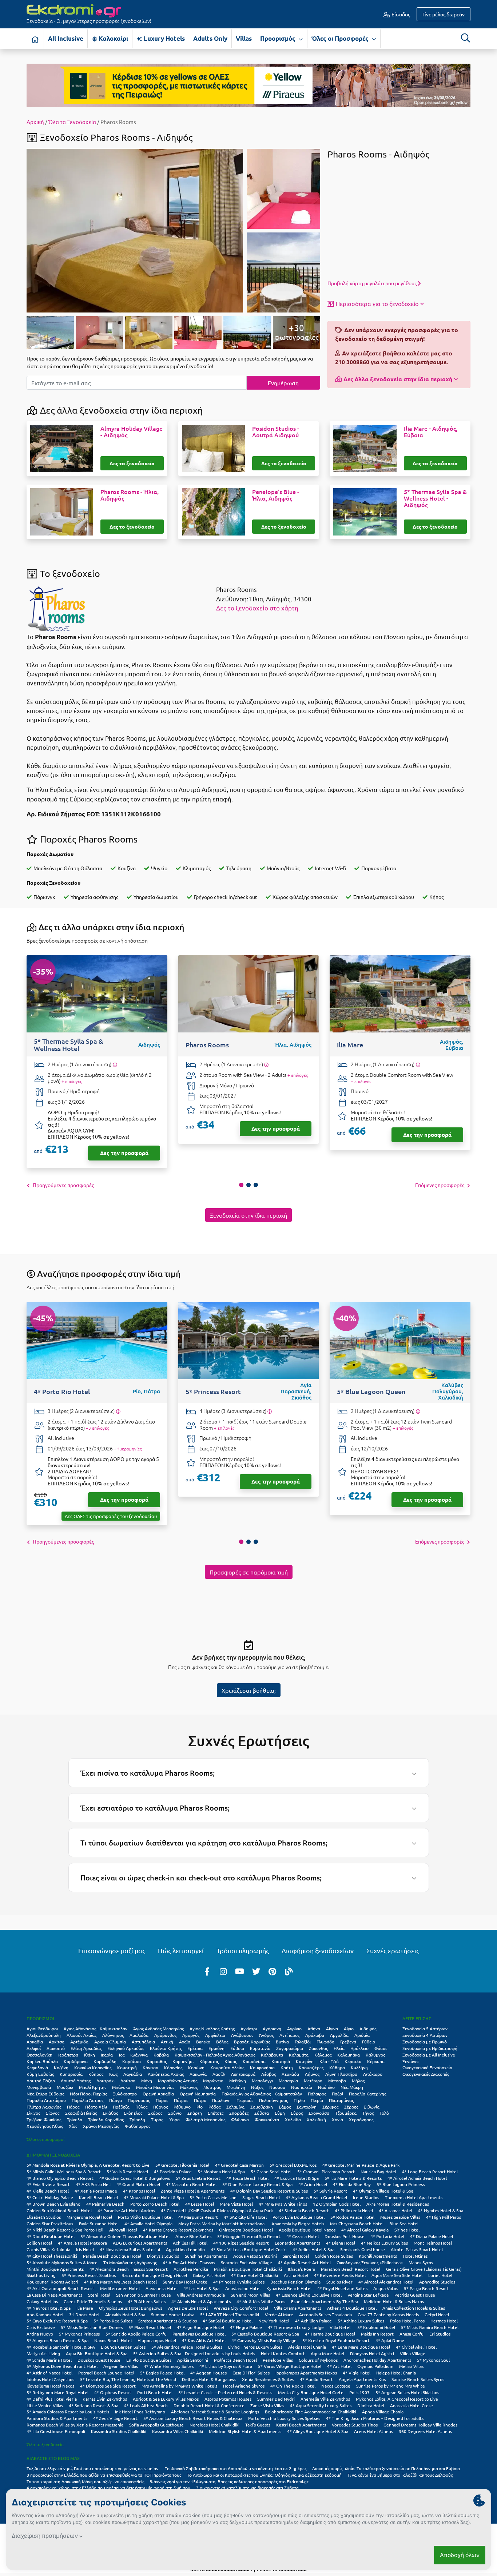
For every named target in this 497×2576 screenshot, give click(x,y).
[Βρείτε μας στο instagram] (223, 1971)
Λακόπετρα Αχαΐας (166, 2074)
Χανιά (337, 2119)
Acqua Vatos (386, 2288)
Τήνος (368, 2113)
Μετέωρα (313, 2081)
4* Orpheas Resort (113, 2392)
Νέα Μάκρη (352, 2087)
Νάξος (257, 2087)
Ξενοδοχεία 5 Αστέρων (425, 2028)
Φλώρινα (240, 2119)
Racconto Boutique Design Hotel (154, 2275)
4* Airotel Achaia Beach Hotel (417, 2178)
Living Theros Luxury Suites (255, 2347)
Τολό (384, 2113)
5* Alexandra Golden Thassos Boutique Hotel (125, 2236)
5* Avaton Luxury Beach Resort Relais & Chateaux (193, 2418)
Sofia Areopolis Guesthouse (156, 2425)
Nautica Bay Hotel (378, 2171)
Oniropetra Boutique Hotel (246, 2230)
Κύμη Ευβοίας (40, 2074)
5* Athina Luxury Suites (361, 2321)
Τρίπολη (137, 2119)
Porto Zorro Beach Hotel (155, 2204)
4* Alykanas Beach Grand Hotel (316, 2197)
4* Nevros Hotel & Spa (49, 2308)
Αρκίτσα (57, 2042)
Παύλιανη (221, 2100)
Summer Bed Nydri (276, 2399)
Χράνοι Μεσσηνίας (101, 2126)
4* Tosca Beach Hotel (247, 2178)
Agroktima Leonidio (185, 2249)
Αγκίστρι (249, 2028)
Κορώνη (196, 2067)
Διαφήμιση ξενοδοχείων (318, 1950)
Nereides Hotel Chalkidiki (214, 2425)
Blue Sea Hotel (404, 2223)
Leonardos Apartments (297, 2243)
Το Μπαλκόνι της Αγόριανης (130, 2262)
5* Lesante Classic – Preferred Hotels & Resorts (225, 2392)
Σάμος (285, 2107)
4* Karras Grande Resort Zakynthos (178, 2230)
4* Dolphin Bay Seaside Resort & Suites (269, 2191)
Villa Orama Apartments (298, 2308)
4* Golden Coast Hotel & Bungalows (135, 2178)
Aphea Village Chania (383, 2412)
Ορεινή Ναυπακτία (198, 2094)
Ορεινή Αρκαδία (158, 2094)
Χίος (73, 2126)
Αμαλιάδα (139, 2035)
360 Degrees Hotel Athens (425, 2431)
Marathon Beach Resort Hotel (351, 2269)
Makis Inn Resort (377, 2334)
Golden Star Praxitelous (50, 2223)
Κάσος (231, 2061)
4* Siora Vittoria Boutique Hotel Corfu (249, 2249)
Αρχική (35, 122)
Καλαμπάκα (349, 2055)
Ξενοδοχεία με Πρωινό (425, 2042)
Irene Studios (366, 2197)
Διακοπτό (56, 2048)
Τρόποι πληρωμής (243, 1950)
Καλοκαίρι (113, 38)
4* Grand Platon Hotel (138, 2184)
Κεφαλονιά (37, 2067)
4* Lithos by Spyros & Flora (226, 2366)
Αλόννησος (113, 2035)
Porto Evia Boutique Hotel (299, 2217)
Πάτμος (181, 2100)
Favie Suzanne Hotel (99, 2223)
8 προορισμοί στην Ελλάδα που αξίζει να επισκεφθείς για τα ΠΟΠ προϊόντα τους (104, 2475)
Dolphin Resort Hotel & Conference (209, 2405)
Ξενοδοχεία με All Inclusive (429, 2055)
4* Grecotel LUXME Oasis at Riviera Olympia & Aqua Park (217, 2210)
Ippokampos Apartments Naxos (306, 2373)
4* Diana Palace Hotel (432, 2236)
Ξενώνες (411, 2061)
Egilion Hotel (39, 2243)
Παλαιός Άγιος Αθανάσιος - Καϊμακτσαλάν (262, 2094)
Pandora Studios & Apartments (57, 2418)
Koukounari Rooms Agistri (52, 2282)
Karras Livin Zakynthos (105, 2399)
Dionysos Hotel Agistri (372, 2353)
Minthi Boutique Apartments (55, 2269)
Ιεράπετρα (68, 2055)
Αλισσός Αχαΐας (81, 2035)
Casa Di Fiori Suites (251, 2373)
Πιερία (317, 2100)
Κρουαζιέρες (311, 2067)
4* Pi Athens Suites (147, 2301)
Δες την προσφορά (124, 1153)
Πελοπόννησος (273, 2100)
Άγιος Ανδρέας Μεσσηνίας (158, 2028)
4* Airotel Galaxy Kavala (365, 2230)
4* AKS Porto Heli (93, 2184)
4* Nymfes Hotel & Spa (441, 2210)
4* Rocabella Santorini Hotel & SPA (61, 2347)
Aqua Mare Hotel (327, 2353)
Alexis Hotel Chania (307, 2347)
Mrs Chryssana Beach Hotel (357, 2223)
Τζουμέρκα (346, 2113)
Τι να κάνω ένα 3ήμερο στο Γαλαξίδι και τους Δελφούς (400, 2475)
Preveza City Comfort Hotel (241, 2308)
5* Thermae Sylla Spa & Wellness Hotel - (435, 498)
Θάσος (381, 2048)
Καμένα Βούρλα (42, 2061)
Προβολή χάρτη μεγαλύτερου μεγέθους (373, 283)
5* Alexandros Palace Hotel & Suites (187, 2347)
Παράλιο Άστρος (88, 2100)
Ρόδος (214, 2107)
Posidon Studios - (276, 432)
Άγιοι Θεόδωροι (42, 2028)
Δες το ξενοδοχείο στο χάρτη (257, 608)
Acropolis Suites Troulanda (325, 2314)
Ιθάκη (90, 2055)
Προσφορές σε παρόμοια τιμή (249, 1572)
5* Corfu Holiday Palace (50, 2197)
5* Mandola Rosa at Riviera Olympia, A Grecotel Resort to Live (88, 2165)
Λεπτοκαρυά (243, 2074)
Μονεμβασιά (39, 2087)
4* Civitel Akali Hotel (416, 2347)
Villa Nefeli (341, 2327)
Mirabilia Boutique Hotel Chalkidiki (248, 2269)
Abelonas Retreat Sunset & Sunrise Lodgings (215, 2412)
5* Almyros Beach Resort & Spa (57, 2340)
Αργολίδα (339, 2035)
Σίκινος (33, 2113)
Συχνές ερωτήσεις (393, 1950)
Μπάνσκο (121, 2087)
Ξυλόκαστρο (125, 2094)
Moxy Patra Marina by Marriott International (222, 2223)
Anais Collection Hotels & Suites (414, 2308)
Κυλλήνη (359, 2067)
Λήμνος (312, 2074)
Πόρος (73, 2107)
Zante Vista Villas (267, 2405)
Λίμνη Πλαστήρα (341, 2074)
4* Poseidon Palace (173, 2171)
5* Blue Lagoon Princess (401, 2184)
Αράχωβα (315, 2035)
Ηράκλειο (359, 2048)
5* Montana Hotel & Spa (221, 2171)
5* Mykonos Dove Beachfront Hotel (62, 2366)
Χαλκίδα (293, 2119)
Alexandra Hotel (162, 2288)
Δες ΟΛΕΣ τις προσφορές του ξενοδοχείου (111, 1516)
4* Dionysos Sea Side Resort (108, 2386)
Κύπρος (96, 2074)
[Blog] (289, 1971)
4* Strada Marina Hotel (49, 2360)
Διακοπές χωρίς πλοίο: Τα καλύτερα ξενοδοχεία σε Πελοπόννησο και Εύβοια (387, 2468)
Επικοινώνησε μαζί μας (112, 1950)
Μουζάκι (65, 2087)
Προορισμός (279, 38)
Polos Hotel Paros (407, 2321)
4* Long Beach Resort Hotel (430, 2171)
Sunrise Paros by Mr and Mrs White (391, 2386)
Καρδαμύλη (105, 2061)
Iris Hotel (85, 2249)
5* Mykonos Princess (79, 2334)
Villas (244, 38)
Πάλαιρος (317, 2094)
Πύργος (160, 2107)
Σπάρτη (195, 2113)
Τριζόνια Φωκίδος (44, 2119)
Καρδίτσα (132, 2061)
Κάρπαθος (157, 2061)
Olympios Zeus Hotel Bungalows (131, 2308)
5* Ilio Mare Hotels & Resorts (353, 2178)
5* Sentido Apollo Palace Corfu (136, 2334)
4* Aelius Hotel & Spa (313, 2249)
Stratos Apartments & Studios (168, 2321)
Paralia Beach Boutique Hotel (112, 2256)
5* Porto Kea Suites (113, 2321)
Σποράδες (239, 2113)
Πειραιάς (245, 2100)
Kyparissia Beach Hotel (289, 2288)
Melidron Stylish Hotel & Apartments (245, 2431)
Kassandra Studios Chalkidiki (119, 2431)
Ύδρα (174, 2119)
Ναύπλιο (326, 2087)
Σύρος (297, 2113)
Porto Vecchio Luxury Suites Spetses (284, 2418)
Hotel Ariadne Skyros (244, 2386)
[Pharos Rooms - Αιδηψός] (135, 230)
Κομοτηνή (127, 2067)
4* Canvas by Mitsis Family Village (264, 2340)
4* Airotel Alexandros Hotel (386, 2282)
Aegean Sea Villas (121, 2366)
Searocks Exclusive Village (246, 2262)
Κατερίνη (305, 2061)
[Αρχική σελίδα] (35, 39)
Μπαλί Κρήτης (93, 2087)
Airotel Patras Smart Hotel (417, 2249)
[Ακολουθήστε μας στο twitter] (256, 1971)
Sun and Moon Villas (250, 2295)
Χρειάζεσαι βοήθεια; (249, 1690)
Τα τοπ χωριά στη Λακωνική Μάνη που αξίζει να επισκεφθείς (85, 2481)
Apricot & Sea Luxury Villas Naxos (166, 2399)
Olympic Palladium (375, 2366)
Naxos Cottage (336, 2386)
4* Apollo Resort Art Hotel (304, 2262)
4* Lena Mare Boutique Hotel (361, 2347)
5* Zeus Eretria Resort (198, 2178)
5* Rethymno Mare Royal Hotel (57, 2392)
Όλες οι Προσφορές (341, 38)
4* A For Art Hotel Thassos (189, 2262)
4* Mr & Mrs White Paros (261, 2301)
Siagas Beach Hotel (261, 2197)
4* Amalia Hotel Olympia (148, 2223)
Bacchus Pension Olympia (295, 2282)
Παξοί (337, 2094)
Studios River (339, 2282)
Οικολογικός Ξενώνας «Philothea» (370, 2262)
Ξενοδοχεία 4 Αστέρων (425, 2035)
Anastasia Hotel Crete (411, 2405)
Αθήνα (314, 2028)
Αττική (167, 2042)
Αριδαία (362, 2035)
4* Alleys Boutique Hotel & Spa (318, 2431)
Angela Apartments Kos (362, 2379)
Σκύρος (155, 2113)
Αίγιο (349, 2028)
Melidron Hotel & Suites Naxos (394, 2301)
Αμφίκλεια (215, 2035)
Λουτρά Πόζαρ (41, 2081)
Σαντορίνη (307, 2107)
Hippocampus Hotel (157, 2340)
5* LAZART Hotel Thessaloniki (230, 2314)
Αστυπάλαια (143, 2042)
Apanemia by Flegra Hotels (298, 2223)
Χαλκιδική (316, 2119)
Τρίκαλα (75, 2119)
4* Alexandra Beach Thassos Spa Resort (129, 2269)
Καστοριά (281, 2061)
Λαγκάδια (133, 2074)
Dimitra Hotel (371, 2405)
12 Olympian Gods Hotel (337, 2204)
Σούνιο (175, 2113)
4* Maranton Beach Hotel (191, 2184)
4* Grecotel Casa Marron (239, 2165)
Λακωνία (198, 2074)
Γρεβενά (348, 2042)
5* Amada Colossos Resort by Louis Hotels (68, 2412)
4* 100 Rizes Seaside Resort (241, 2243)
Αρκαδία (35, 2042)
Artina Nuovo (40, 2334)
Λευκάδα (290, 2074)
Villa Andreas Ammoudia (201, 2295)
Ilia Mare (85, 2308)
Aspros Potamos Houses (228, 2399)
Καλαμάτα (299, 2055)
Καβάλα (161, 2055)
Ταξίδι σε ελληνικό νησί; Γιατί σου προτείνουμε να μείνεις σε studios (93, 2468)
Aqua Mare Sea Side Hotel (397, 2275)
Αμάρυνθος (165, 2035)
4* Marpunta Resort (198, 2217)
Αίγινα (332, 2028)
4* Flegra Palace (246, 2327)
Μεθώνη (238, 2081)
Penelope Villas (278, 2360)
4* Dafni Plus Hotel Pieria (52, 2399)
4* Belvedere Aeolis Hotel (340, 2275)
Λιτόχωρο (373, 2074)
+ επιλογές (72, 1081)
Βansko (203, 2042)
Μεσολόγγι (262, 2081)
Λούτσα (128, 2081)
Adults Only (210, 38)
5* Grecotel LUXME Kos (293, 2165)
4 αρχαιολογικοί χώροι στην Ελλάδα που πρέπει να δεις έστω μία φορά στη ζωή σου (108, 2488)
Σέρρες (351, 2107)
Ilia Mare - (431, 432)
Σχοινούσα (319, 2113)
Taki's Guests (258, 2425)
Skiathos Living (41, 2275)
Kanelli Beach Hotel (98, 2197)
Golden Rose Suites (334, 2256)
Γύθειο (369, 2042)
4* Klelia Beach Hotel (48, 2191)
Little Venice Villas (45, 2405)
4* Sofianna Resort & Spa (94, 2405)
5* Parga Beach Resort (426, 2288)
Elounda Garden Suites (123, 2347)
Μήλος (358, 2081)
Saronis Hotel (296, 2256)
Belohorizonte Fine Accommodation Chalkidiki (311, 2412)
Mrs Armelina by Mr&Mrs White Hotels (179, 2386)
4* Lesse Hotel (200, 2204)
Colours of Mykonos (318, 2360)
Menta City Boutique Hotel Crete (311, 2392)
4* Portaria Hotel (387, 2236)
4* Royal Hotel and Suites (342, 2288)
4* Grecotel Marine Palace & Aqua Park (361, 2165)
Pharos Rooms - (130, 495)
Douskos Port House (345, 2236)
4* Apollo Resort (316, 2379)
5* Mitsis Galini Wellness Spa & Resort (64, 2171)
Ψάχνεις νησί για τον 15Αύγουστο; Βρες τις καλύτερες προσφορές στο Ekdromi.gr (229, 2481)
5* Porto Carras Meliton (213, 2197)
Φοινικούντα (267, 2119)
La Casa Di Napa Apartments (54, 2295)
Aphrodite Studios (437, 2282)
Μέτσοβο (337, 2081)
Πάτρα (200, 2100)
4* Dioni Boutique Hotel (51, 2236)
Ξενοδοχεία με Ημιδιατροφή (430, 2048)
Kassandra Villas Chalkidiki (178, 2431)
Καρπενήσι (183, 2061)
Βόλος (222, 2042)
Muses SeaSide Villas (400, 2217)
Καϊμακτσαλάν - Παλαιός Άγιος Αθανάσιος (215, 2055)
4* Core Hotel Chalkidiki (255, 2275)
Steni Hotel (99, 2295)
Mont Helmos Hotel (433, 2243)
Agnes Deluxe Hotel (188, 2308)
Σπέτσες (216, 2113)
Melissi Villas (411, 2366)
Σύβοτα (262, 2113)
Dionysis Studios (163, 2256)
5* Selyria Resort (330, 2191)
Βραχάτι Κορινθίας (252, 2042)
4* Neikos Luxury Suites (384, 2243)
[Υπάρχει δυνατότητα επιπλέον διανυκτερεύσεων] (115, 1065)
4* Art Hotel (339, 2366)
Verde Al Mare (279, 2314)
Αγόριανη (272, 2028)
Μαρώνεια (213, 2081)
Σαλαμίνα (235, 2107)
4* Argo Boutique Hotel (200, 2327)
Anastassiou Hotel (243, 2288)
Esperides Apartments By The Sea (325, 2301)
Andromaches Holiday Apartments (377, 2360)
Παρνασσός (139, 2100)
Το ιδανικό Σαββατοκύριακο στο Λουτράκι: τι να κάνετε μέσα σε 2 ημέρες (236, 2468)
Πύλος (141, 2107)
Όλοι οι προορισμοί (45, 2139)
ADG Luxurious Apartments (140, 2243)
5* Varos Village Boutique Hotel (290, 2366)
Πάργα (116, 2100)
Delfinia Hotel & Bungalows (209, 2379)
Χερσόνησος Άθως (45, 2126)
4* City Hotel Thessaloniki (52, 2256)
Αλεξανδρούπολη (44, 2035)
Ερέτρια (195, 2048)
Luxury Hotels (164, 38)
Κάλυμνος (375, 2055)
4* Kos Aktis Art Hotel (204, 2340)
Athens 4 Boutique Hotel (352, 2308)
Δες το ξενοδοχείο (132, 463)
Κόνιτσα (150, 2067)
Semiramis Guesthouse (363, 2249)
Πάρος (162, 2100)
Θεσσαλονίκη (39, 2055)
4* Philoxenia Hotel (354, 2210)
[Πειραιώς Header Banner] (249, 85)
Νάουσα (277, 2087)
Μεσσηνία (288, 2081)
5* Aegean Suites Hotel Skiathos (407, 2392)
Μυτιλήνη (236, 2087)
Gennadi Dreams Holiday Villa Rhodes (420, 2425)
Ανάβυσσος (242, 2035)
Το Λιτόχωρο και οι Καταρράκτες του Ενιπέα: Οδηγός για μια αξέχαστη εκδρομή (264, 2475)
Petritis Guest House (415, 2295)
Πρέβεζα (121, 2107)
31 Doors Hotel (84, 2314)
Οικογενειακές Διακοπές (426, 2074)
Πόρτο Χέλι (96, 2107)
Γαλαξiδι (303, 2042)
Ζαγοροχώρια (290, 2048)
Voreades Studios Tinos (355, 2425)
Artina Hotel (296, 2275)
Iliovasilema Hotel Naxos (50, 2386)
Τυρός (157, 2119)
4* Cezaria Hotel (303, 2236)
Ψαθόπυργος (138, 2126)
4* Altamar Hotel (395, 2210)
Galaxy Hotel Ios (42, 2301)
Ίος (122, 2055)
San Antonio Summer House (144, 2295)
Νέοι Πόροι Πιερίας (88, 2094)
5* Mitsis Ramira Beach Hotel (430, 2327)
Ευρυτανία (260, 2048)
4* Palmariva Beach (105, 2204)
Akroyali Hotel (123, 2230)
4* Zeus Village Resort (115, 2418)
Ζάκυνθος (318, 2048)
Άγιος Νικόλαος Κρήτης (212, 2028)
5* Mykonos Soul (433, 2360)
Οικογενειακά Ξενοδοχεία (427, 2067)
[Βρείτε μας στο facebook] (207, 1971)
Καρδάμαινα (76, 2061)
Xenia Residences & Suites (268, 2379)
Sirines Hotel (407, 2230)
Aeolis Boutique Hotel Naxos (307, 2230)
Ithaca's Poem (301, 2269)
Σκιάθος (110, 2113)
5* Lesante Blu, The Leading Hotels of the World (128, 2379)
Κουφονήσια (262, 2067)
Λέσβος (269, 2074)
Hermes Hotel (444, 2321)
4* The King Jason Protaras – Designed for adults (375, 2418)
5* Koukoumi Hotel (376, 2327)
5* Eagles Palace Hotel (162, 2373)
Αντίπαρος (289, 2035)
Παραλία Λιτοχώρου (46, 2100)
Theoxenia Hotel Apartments (414, 2197)
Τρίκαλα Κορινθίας (106, 2119)
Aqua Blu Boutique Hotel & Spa (97, 2353)
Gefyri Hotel (437, 2314)
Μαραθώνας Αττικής (178, 2081)
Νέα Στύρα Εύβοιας (45, 2094)
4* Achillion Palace (313, 2321)
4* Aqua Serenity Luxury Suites (321, 2405)
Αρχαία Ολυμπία (110, 2042)
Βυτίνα (282, 2042)
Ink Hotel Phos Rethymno (140, 2412)
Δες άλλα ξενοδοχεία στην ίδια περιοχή (398, 379)
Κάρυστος (209, 2061)
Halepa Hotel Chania (396, 2373)
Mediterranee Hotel (120, 2288)
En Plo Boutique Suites (149, 2360)
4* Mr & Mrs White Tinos (283, 2204)
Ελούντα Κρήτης (166, 2048)
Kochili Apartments (378, 2256)
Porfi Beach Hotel (155, 2392)
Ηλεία (339, 2048)
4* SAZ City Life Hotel (245, 2217)
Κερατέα (353, 2061)
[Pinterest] (273, 1971)
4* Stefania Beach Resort (304, 2210)
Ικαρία (107, 2055)
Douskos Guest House (99, 2360)
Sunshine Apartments (206, 2256)
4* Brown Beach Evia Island (53, 2204)
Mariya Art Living (43, 2353)
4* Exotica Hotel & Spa (297, 2178)
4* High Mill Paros (444, 2217)
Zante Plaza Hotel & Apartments (193, 2191)
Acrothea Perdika (191, 2269)
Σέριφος (330, 2107)
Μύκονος (189, 2087)
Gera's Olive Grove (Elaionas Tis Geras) (424, 2269)
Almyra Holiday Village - (132, 432)
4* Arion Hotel (313, 2184)
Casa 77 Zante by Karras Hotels (388, 2314)
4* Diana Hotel (341, 2243)
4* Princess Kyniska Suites (239, 2282)
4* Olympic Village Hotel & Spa (383, 2191)
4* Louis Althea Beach (146, 2405)
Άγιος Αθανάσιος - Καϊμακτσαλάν (96, 2028)
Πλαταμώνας (341, 2100)
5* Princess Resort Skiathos (89, 2275)
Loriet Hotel (440, 2275)
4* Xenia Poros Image (96, 2191)
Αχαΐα (185, 2042)
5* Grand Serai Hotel (271, 2171)
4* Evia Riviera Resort (48, 2184)
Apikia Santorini (193, 2360)
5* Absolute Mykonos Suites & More (62, 2262)
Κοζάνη (61, 2067)
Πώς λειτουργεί (181, 1950)
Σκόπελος (133, 2113)
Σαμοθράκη (262, 2107)
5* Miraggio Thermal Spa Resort (249, 2236)
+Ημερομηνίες (128, 1449)
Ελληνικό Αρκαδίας (126, 2048)
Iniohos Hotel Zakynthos (50, 2379)
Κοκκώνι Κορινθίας (93, 2067)
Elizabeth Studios (44, 2217)
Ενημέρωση (283, 383)
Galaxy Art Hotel (209, 2275)
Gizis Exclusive (41, 2327)
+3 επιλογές (97, 1428)
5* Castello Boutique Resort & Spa (265, 2334)
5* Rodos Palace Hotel (352, 2217)
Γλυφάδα (325, 2042)
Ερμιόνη (216, 2048)
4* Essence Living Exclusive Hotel (309, 2295)
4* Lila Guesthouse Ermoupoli (56, 2431)
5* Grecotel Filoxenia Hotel (182, 2165)
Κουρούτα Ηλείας (227, 2067)
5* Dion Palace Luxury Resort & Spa (257, 2184)
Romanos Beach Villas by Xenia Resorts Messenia (75, 2425)
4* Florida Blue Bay (352, 2184)
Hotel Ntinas (415, 2256)
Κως (113, 2074)
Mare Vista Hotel (236, 2204)
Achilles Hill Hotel (190, 2243)
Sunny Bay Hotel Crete (185, 2282)
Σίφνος (53, 2113)
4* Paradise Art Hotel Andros (126, 2210)
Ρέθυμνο (182, 2107)
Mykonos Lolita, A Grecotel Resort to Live (397, 2399)
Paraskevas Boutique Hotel (199, 2334)
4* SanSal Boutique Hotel (228, 2321)
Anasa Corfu (411, 2334)
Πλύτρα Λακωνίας (44, 2107)
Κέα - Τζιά (329, 2061)
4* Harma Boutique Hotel (330, 2334)
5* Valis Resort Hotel (127, 2171)
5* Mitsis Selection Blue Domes (92, 2327)
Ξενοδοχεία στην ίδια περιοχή (249, 1215)
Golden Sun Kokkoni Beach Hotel (59, 2210)
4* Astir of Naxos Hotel (49, 2373)
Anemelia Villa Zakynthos (325, 2399)
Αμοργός (191, 2035)
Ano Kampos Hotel (45, 2314)
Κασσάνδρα (254, 2061)
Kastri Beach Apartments (301, 2425)
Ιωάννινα (139, 2055)
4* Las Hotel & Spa (201, 2288)
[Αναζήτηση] (465, 38)
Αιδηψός (368, 2028)
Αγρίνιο (294, 2028)
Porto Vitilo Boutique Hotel (145, 2217)
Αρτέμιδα (79, 2042)
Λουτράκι (106, 2081)
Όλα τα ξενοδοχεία (45, 2444)
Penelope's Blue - (276, 495)
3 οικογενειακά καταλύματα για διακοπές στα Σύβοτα (247, 2488)
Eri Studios (440, 2334)
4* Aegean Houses (208, 2373)
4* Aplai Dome (390, 2340)
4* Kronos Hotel (139, 2191)
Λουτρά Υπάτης (76, 2081)
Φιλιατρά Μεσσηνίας (205, 2119)
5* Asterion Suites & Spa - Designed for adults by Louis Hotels (194, 2353)
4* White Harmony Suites (169, 2366)
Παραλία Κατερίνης (367, 2094)
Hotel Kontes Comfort (283, 2353)
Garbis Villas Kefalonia (48, 2249)
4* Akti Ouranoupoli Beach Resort (60, 2288)
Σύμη (280, 2113)
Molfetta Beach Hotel (235, 2360)
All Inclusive (66, 38)
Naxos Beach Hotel (113, 2340)
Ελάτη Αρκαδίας (86, 2048)
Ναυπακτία (302, 2087)
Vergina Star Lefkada (368, 2295)
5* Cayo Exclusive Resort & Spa (57, 2321)
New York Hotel (274, 2321)
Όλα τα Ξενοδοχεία (72, 122)
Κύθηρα (337, 2067)
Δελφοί (34, 2048)
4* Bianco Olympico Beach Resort (60, 2178)
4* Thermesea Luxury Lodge (296, 2327)
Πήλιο (299, 2100)
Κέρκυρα (376, 2061)
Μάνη (147, 2081)
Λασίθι (219, 2074)
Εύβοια (237, 2048)
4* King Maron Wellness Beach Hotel (120, 2282)
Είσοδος (400, 14)
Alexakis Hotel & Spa (125, 2314)
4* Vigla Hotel (357, 2373)
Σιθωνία (372, 2107)
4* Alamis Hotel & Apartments (201, 2301)
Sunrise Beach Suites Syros (418, 2379)
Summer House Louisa (173, 2314)
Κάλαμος (323, 2055)
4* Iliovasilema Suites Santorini (130, 2249)
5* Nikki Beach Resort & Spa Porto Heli (65, 2230)
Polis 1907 (359, 2392)
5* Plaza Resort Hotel (150, 2327)
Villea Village (413, 2353)
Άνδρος (266, 2035)
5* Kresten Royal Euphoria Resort (336, 2340)
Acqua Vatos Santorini (255, 2256)
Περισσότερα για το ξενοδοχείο (377, 303)
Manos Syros (421, 2262)
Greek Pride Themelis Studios (93, 2301)
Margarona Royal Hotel (89, 2217)
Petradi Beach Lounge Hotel (106, 2373)
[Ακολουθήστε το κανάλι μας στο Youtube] (240, 1971)
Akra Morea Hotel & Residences (398, 2204)
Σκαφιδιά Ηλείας (81, 2113)
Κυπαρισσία (71, 2074)
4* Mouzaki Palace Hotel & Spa (154, 2197)
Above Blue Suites (193, 2236)
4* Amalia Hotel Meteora (82, 2243)
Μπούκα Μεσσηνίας (155, 2087)
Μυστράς (212, 2087)
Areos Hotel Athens (373, 2431)
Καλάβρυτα (272, 2055)
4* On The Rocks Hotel (293, 2386)
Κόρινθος (173, 2067)
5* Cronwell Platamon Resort (326, 2171)
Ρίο (200, 2107)
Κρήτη (287, 2067)
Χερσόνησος (361, 2119)
